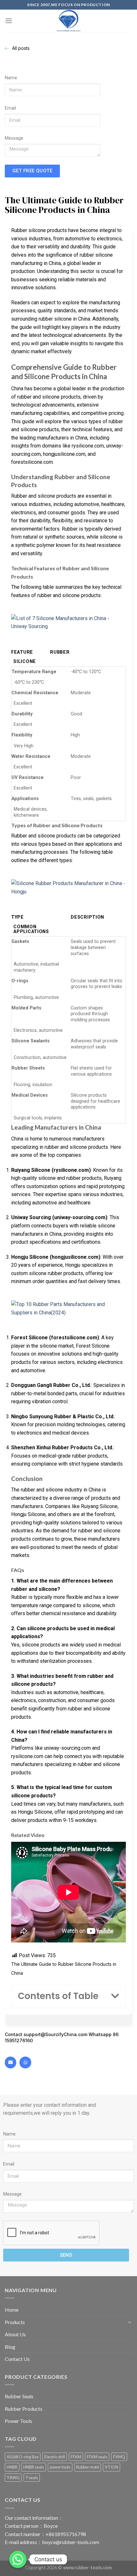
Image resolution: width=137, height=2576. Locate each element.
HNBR (12, 2467)
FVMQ (119, 2457)
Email (10, 108)
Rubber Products (24, 2409)
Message (14, 138)
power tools (60, 2467)
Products (15, 2322)
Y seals (32, 2478)
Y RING (13, 2478)
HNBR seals (34, 2467)
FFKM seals (97, 2457)
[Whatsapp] (25, 2062)
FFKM (76, 2457)
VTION (112, 2467)
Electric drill (55, 2457)
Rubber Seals (19, 2396)
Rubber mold (88, 2467)
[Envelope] (11, 2062)
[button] (115, 1996)
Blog (10, 2347)
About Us (15, 2334)
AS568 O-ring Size (23, 2457)
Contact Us (17, 2359)
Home (12, 2310)
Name (11, 78)
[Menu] (9, 21)
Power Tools (18, 2421)
